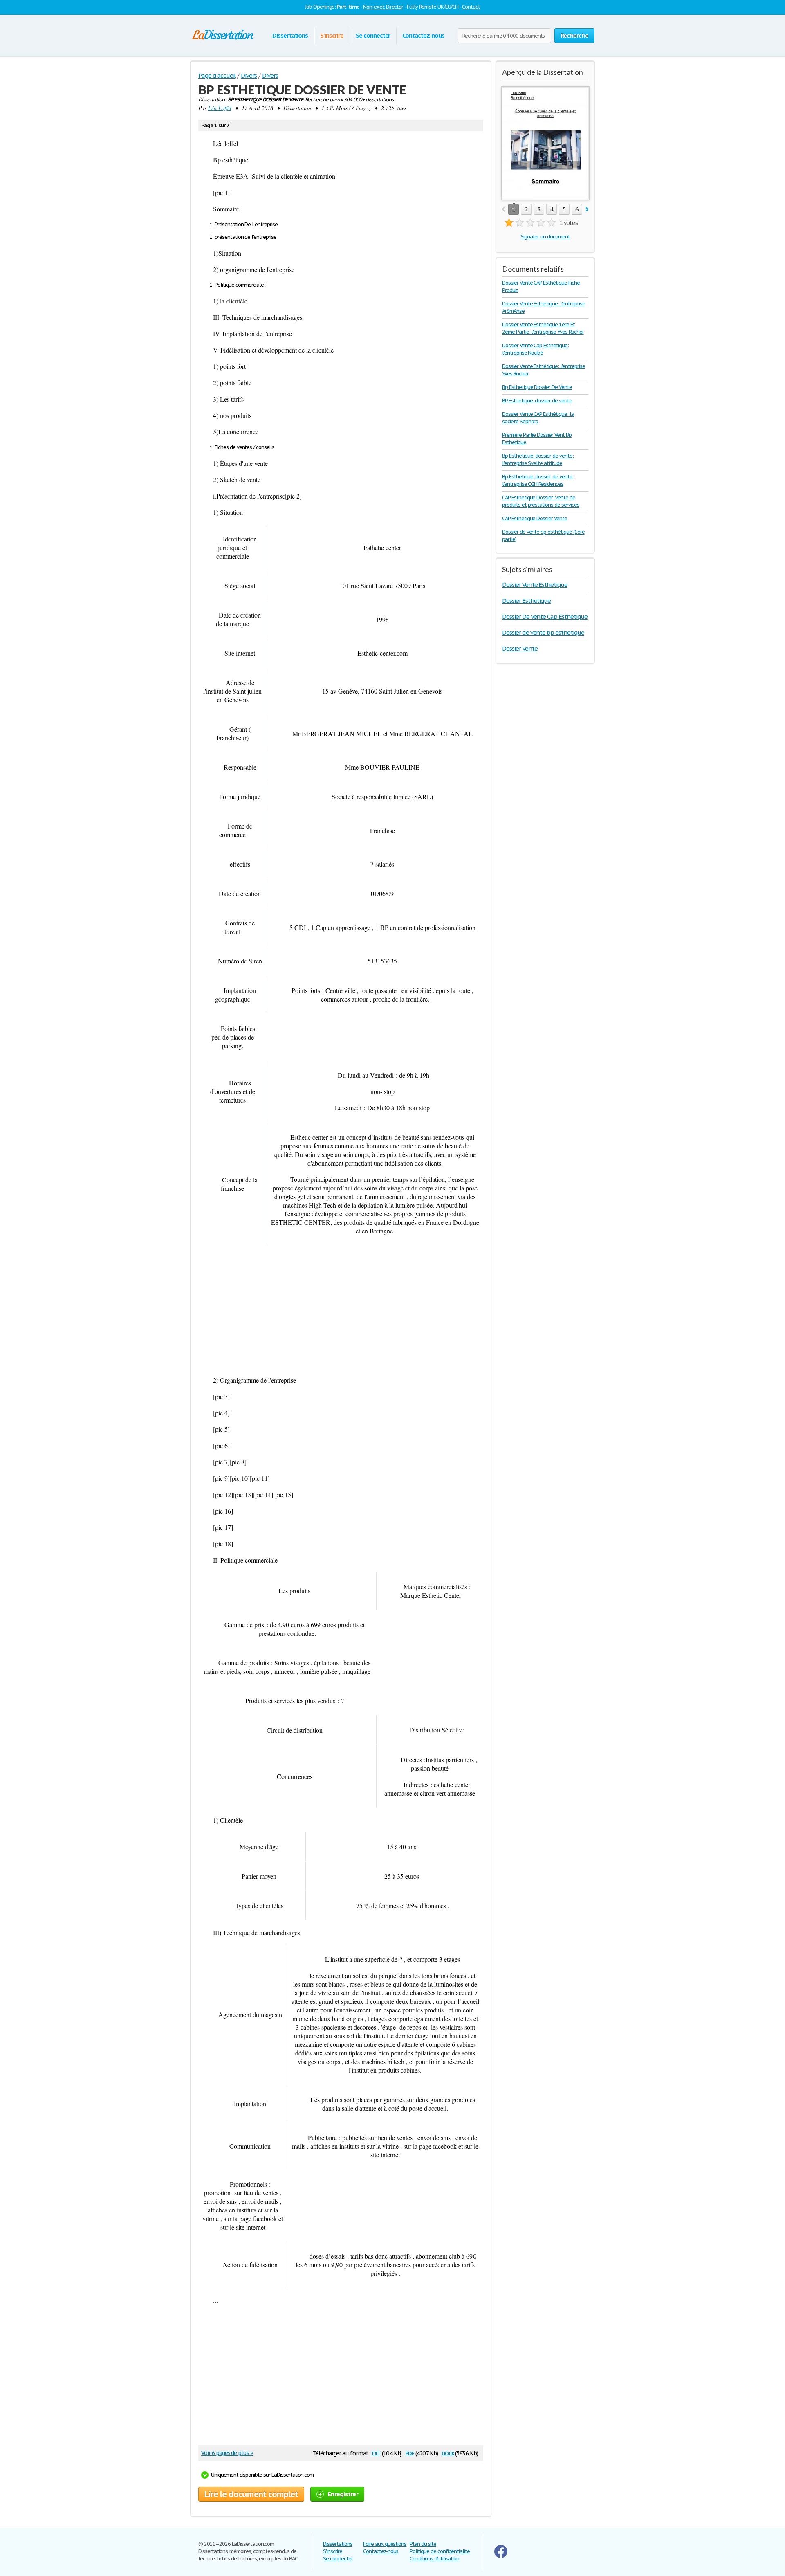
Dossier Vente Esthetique (535, 585)
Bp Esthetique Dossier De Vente (537, 387)
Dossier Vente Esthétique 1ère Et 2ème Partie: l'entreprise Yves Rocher (543, 328)
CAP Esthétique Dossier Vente (535, 518)
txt (376, 2453)
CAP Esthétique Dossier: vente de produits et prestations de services (541, 501)
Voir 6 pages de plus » (227, 2453)
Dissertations (290, 35)
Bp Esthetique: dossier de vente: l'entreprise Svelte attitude (538, 459)
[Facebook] (501, 2556)
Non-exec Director (383, 7)
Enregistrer (343, 2494)
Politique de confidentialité (440, 2551)
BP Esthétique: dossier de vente (537, 401)
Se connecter (373, 35)
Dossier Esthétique (526, 601)
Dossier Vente (520, 648)
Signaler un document (545, 237)
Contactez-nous (423, 35)
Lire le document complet (251, 2494)
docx (448, 2453)
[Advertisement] (341, 1311)
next (587, 210)
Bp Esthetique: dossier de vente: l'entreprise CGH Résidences (538, 480)
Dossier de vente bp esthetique (543, 632)
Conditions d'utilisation (434, 2559)
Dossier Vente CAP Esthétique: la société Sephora (538, 418)
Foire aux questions (385, 2544)
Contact (471, 7)
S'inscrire (332, 35)
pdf (410, 2453)
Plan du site (423, 2544)
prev (503, 210)
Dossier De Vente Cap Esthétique (545, 616)
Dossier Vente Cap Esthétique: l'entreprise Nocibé (535, 349)
